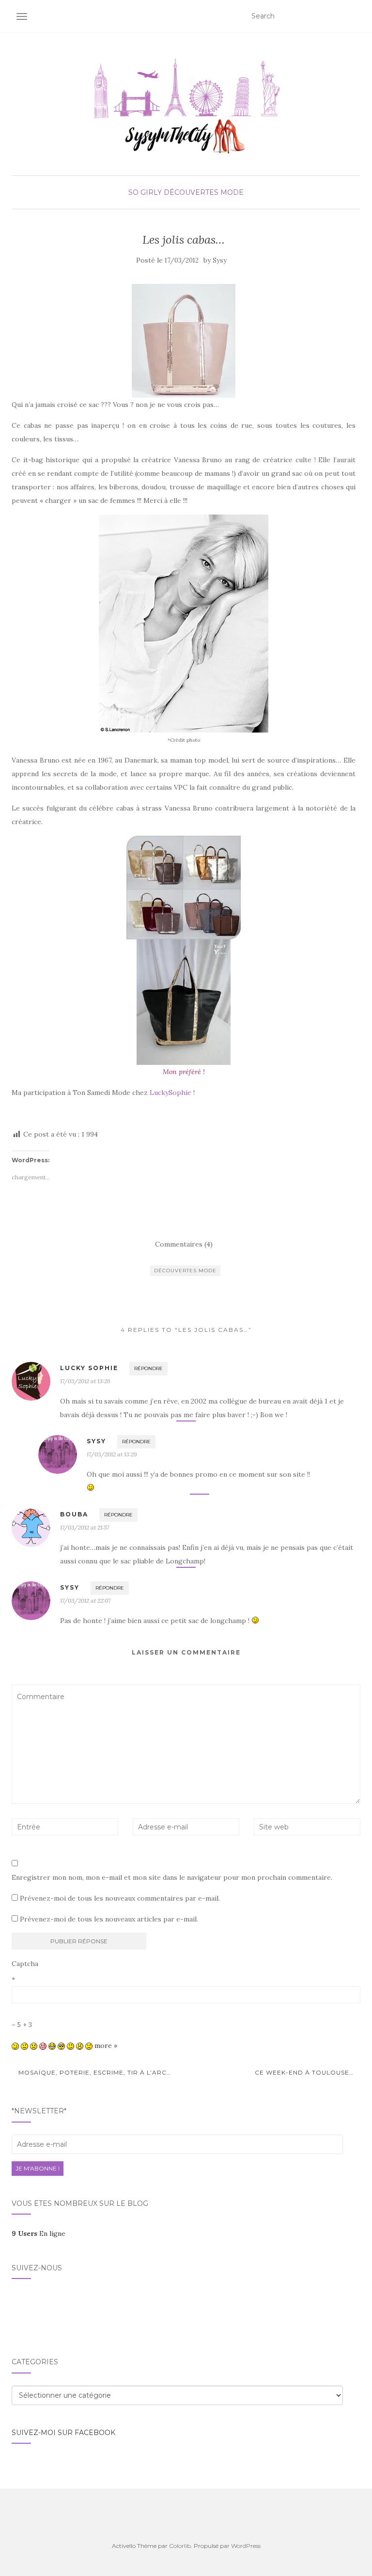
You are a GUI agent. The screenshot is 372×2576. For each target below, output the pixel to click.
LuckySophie (171, 1093)
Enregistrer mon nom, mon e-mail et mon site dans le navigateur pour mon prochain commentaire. (172, 1877)
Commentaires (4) (184, 1244)
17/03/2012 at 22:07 (85, 1600)
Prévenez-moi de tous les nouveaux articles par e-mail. (109, 1919)
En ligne (39, 2233)
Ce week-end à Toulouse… (305, 2072)
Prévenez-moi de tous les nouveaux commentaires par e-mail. (120, 1898)
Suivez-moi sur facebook (63, 2433)
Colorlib (180, 2546)
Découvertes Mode (204, 192)
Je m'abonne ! (38, 2168)
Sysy (220, 260)
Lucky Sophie (89, 1368)
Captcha (25, 1964)
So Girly (145, 192)
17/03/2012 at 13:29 (112, 1454)
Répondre (148, 1368)
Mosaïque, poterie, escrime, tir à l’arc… (94, 2072)
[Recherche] (354, 16)
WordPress (246, 2546)
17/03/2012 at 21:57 (85, 1527)
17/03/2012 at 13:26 (85, 1381)
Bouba (74, 1514)
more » (106, 2045)
